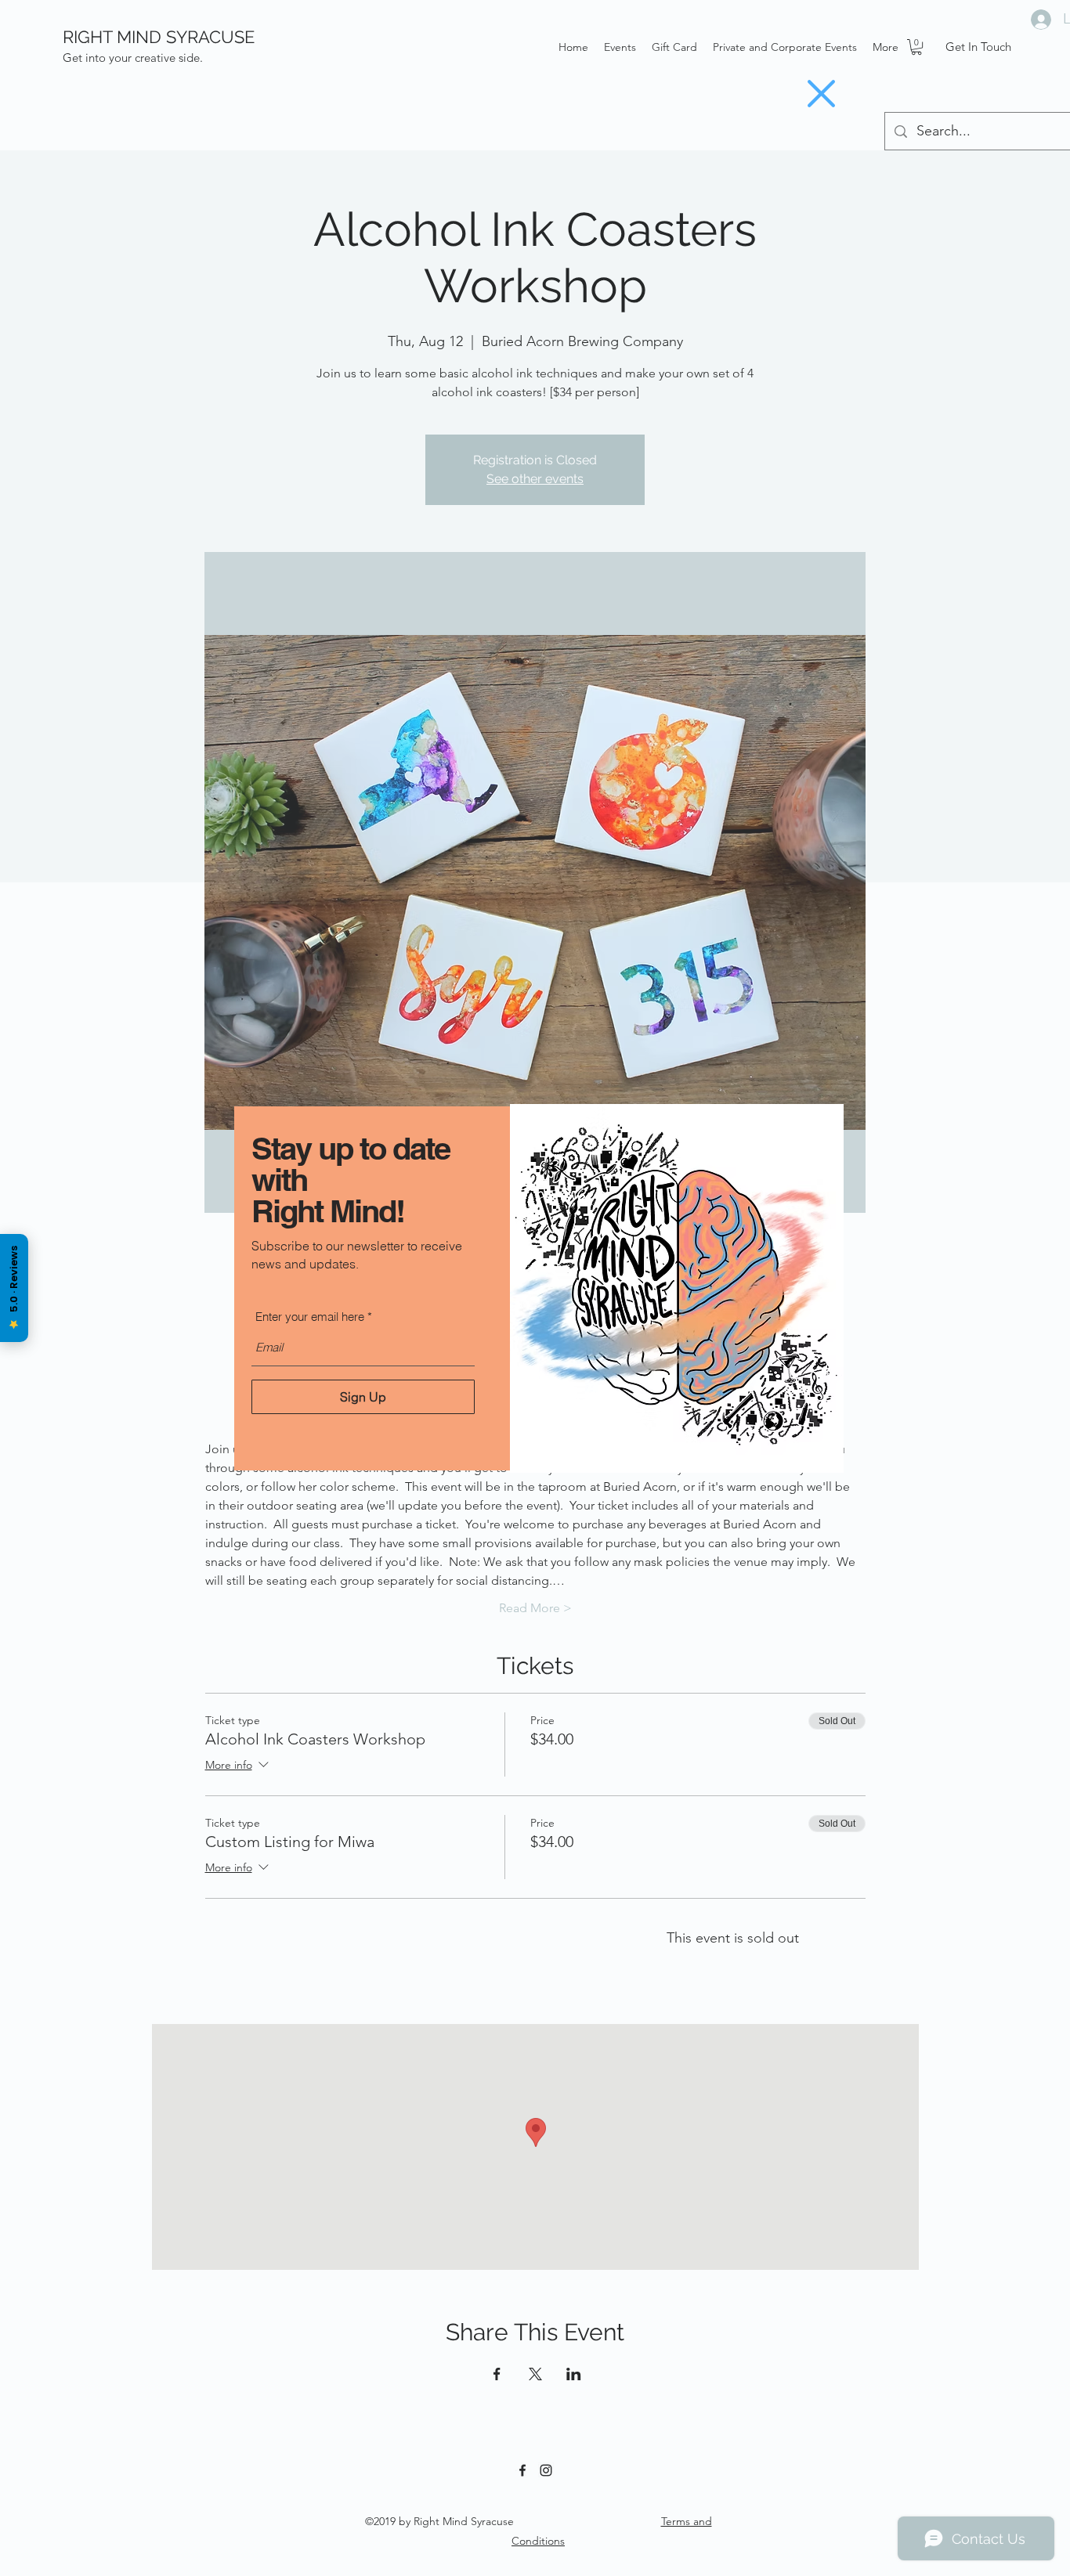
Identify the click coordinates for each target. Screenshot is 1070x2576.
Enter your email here (310, 1317)
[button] (821, 94)
